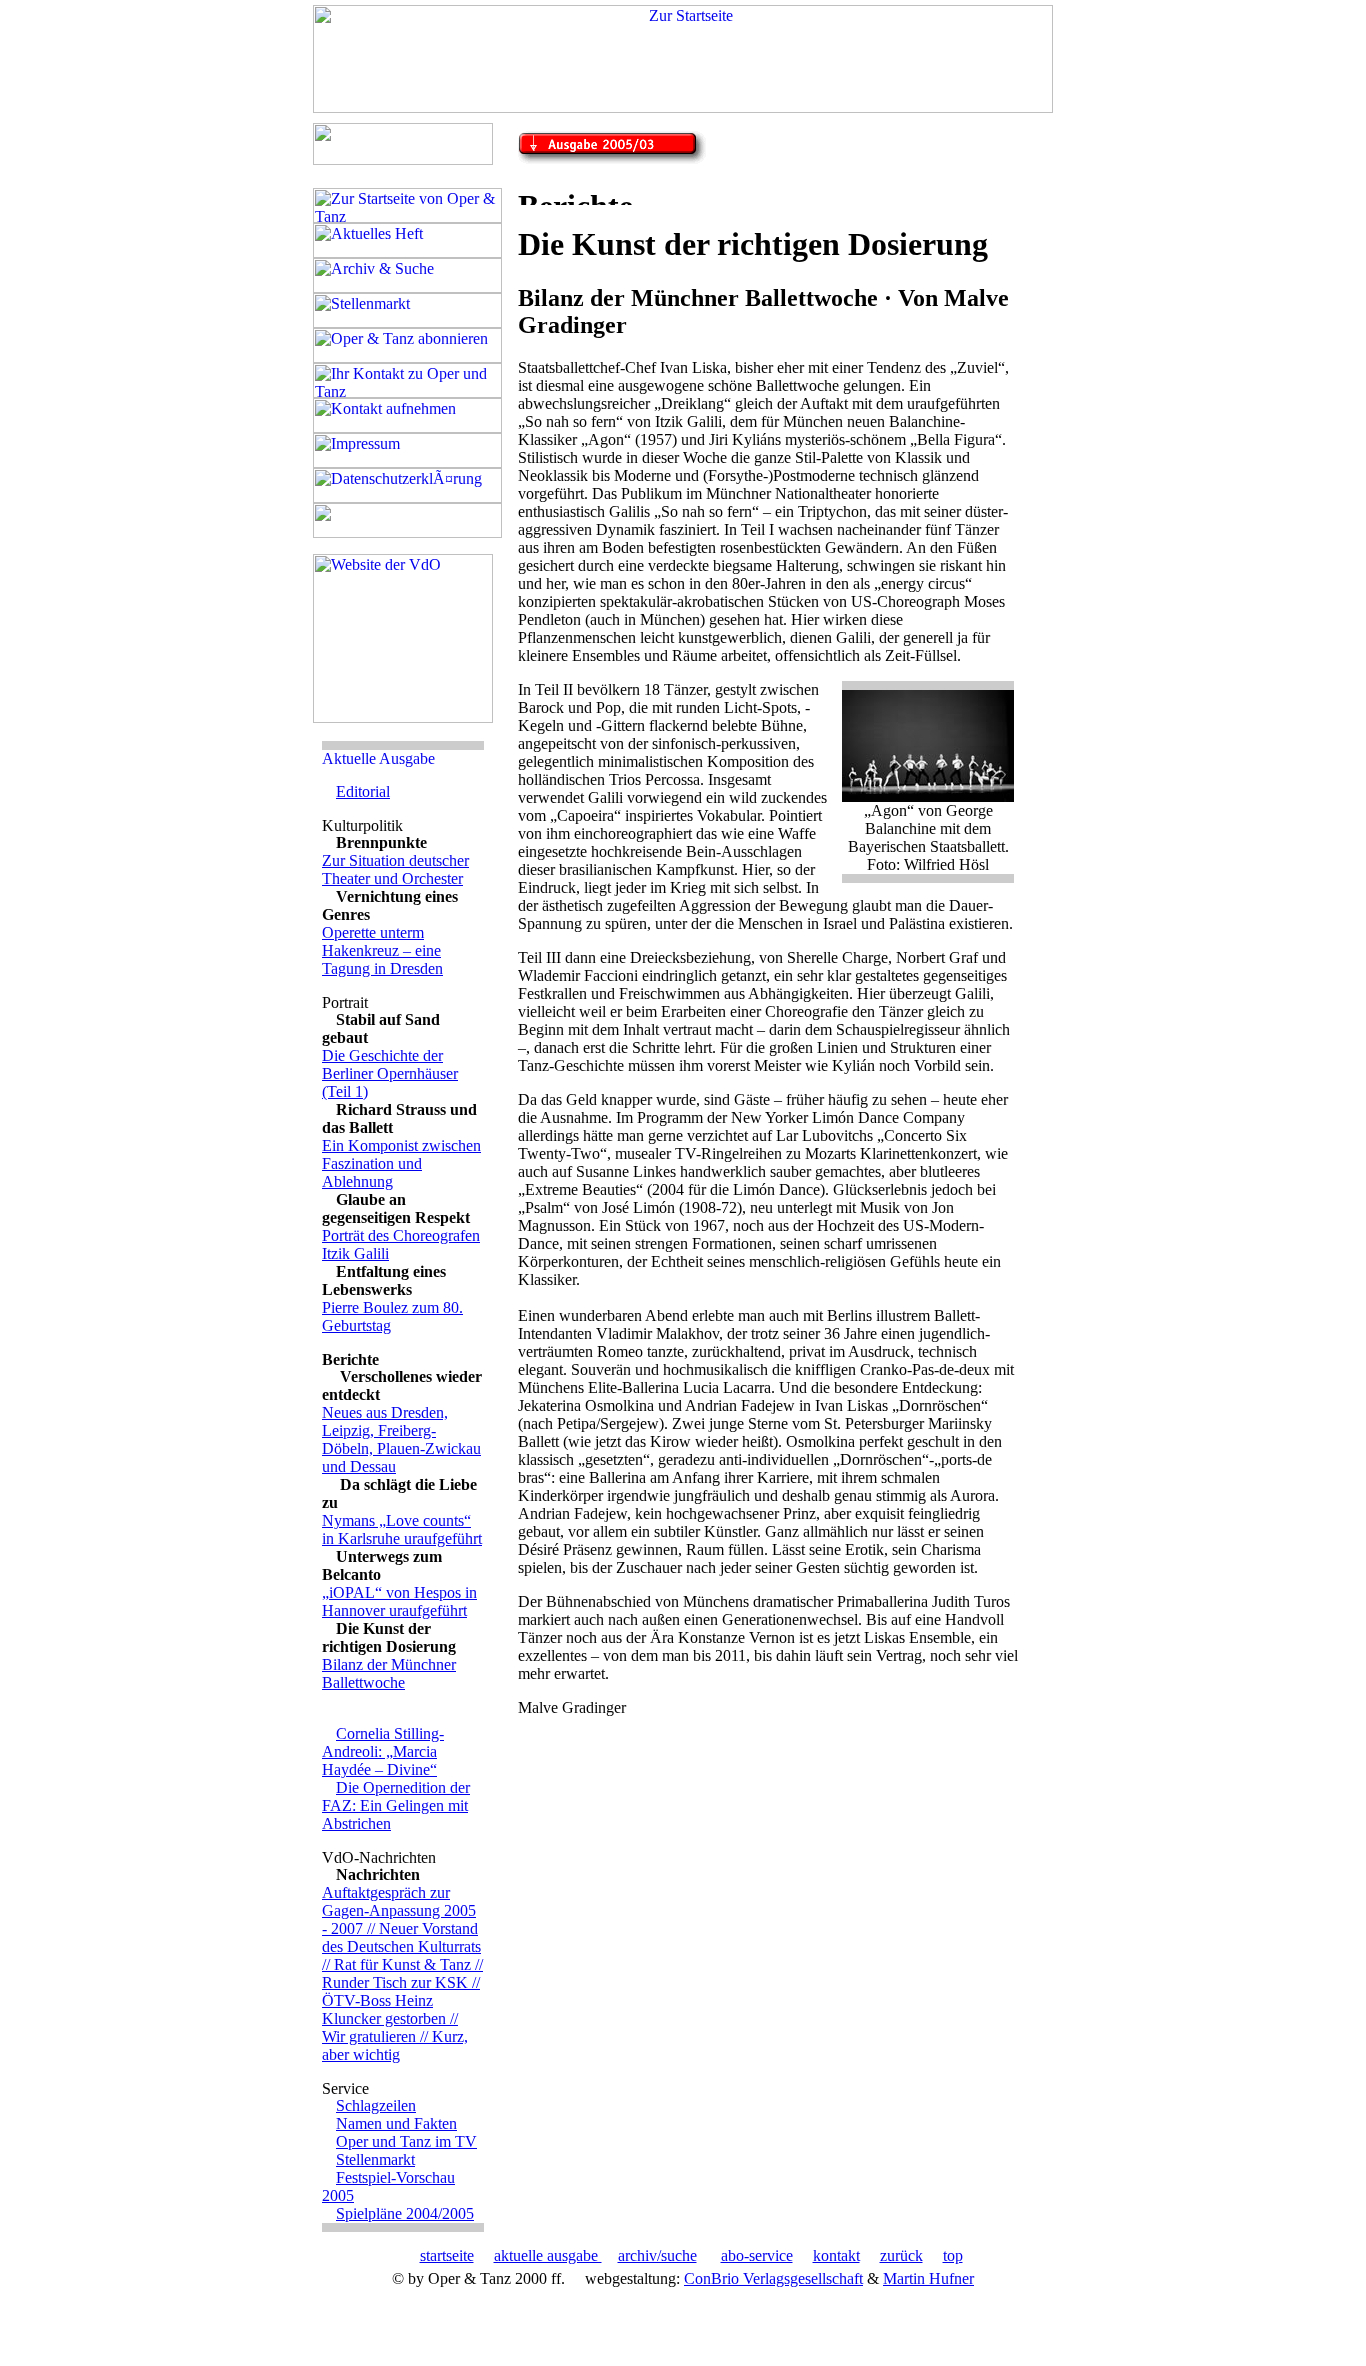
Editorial (363, 791)
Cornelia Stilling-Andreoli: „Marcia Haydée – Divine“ (383, 1751)
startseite (447, 2255)
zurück (901, 2255)
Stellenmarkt (375, 2159)
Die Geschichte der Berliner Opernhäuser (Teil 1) (390, 1073)
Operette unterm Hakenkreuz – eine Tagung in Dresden (382, 950)
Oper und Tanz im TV (406, 2141)
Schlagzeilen (376, 2105)
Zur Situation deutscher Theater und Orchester (395, 869)
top (953, 2255)
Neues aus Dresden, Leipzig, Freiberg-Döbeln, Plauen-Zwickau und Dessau (401, 1439)
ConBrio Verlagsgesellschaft (773, 2278)
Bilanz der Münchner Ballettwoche (389, 1673)
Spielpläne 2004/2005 (405, 2213)
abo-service (757, 2255)
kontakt (836, 2255)
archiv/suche (657, 2255)
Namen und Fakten (396, 2123)
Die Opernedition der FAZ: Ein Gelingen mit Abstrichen (396, 1805)
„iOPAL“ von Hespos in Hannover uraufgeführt (399, 1601)
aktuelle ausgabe (548, 2255)
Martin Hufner (928, 2278)
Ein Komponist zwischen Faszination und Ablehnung (401, 1163)
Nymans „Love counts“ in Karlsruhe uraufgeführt (402, 1529)
